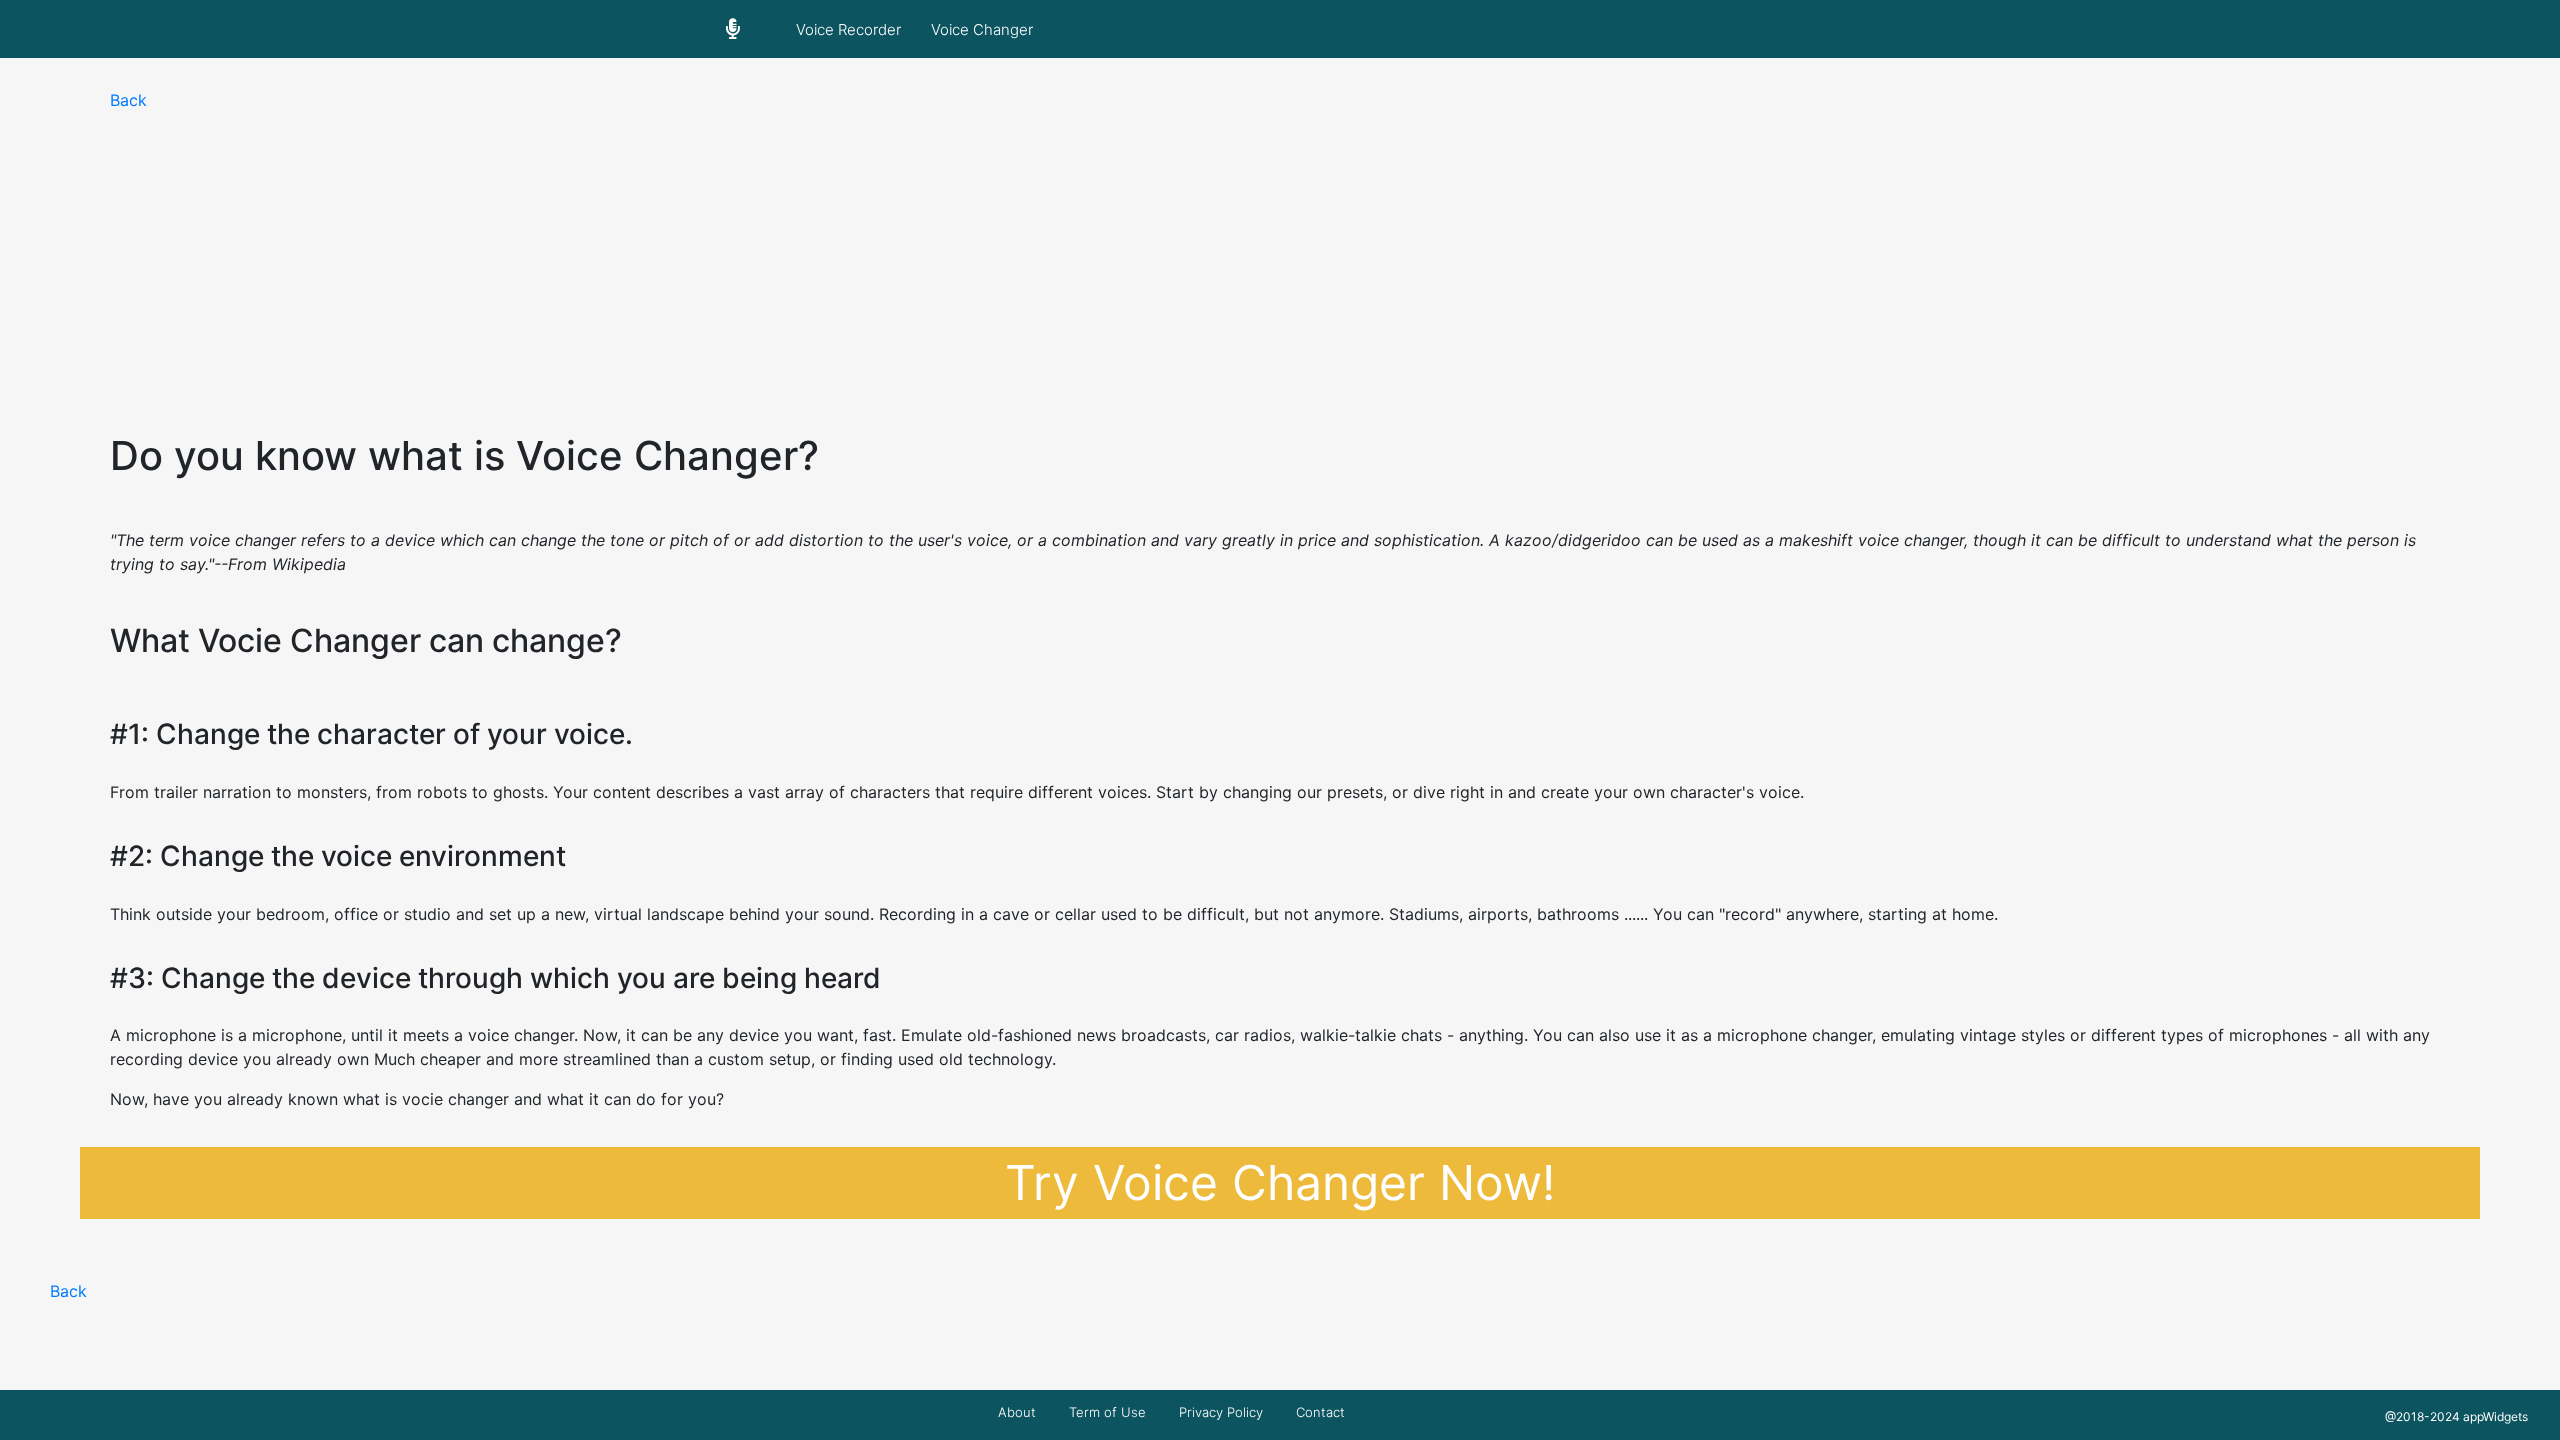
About (1017, 1412)
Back (128, 100)
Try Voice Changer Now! (1280, 1182)
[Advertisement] (1280, 262)
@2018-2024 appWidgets (2456, 1416)
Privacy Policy (1221, 1412)
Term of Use (1107, 1412)
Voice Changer (982, 29)
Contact (1320, 1412)
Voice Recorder (848, 29)
